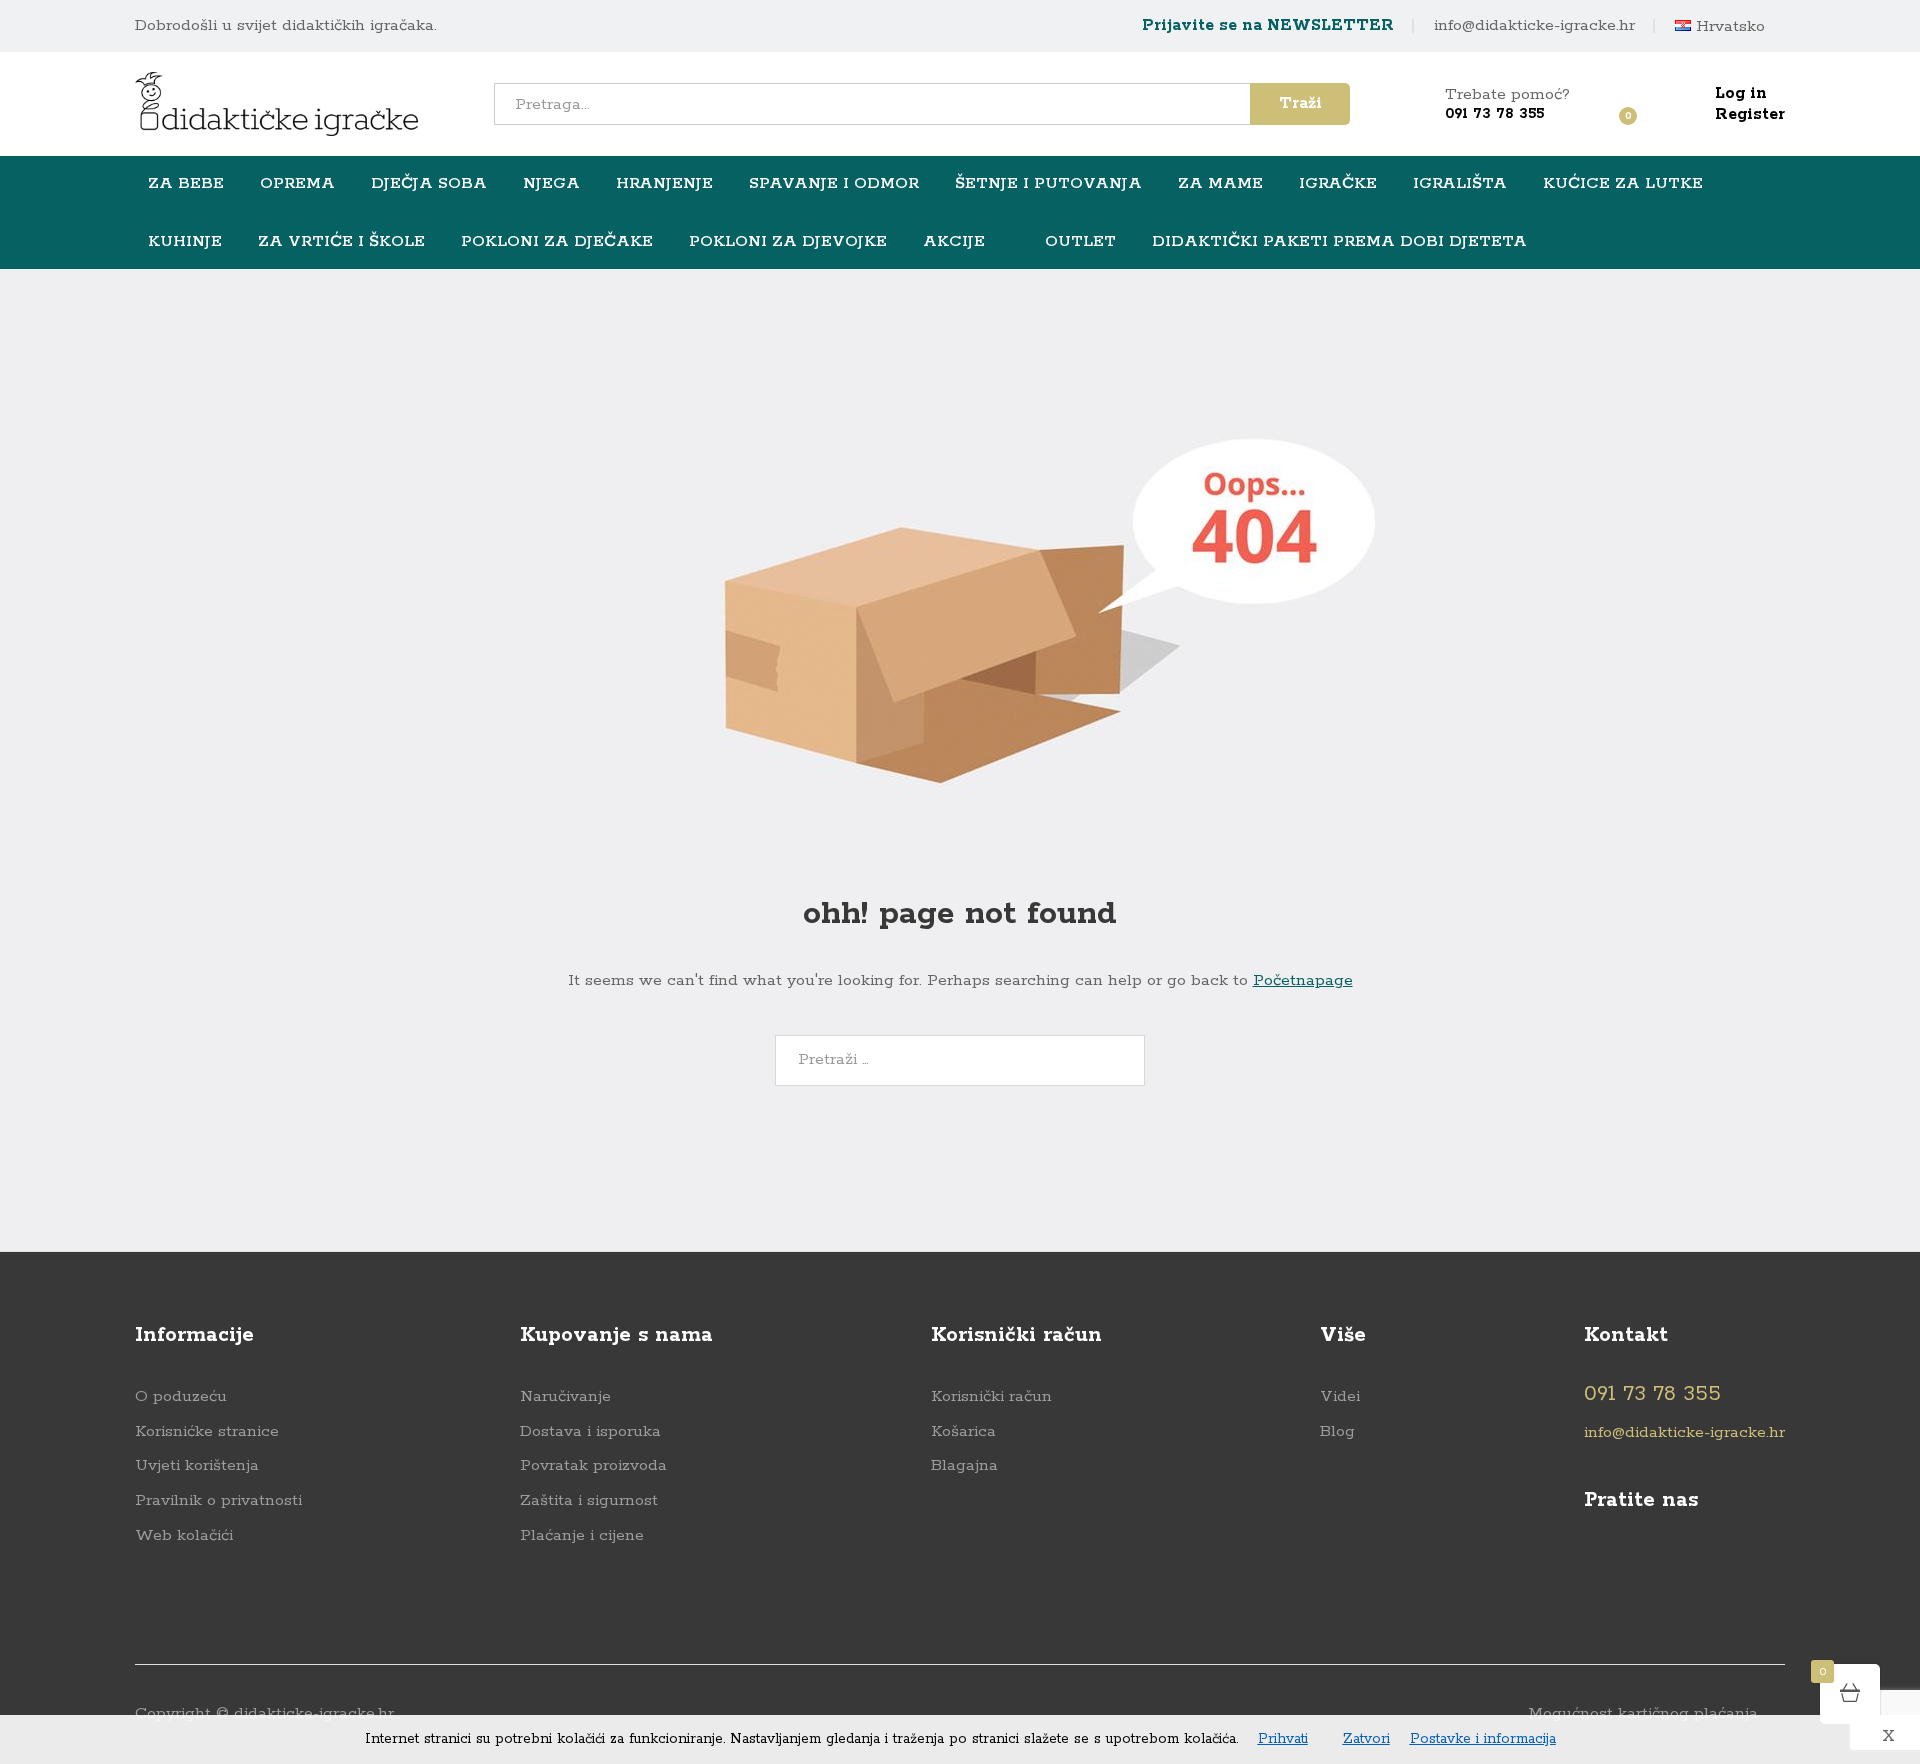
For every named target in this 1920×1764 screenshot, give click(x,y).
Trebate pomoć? (1507, 94)
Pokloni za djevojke (788, 242)
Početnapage (1303, 980)
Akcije (954, 242)
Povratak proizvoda (593, 1465)
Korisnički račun (991, 1396)
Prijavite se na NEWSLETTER (1268, 25)
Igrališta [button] (1460, 184)
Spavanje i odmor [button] (834, 184)
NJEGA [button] (551, 184)
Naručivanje (565, 1396)
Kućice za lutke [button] (1623, 184)
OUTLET (1080, 241)
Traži (1300, 103)
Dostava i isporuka (590, 1431)
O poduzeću (181, 1396)
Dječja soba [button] (429, 184)
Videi (1340, 1396)
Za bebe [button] (186, 184)
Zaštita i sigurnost (589, 1500)
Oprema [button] (297, 184)
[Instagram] (1671, 1565)
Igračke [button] (1338, 184)
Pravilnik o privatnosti (218, 1500)
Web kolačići (184, 1535)
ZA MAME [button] (1220, 184)
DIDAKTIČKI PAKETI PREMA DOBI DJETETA (1339, 242)
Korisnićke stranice (207, 1431)
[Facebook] (1593, 1565)
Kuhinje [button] (185, 242)
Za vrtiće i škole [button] (341, 242)
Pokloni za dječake (557, 242)
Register (1750, 114)
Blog (1337, 1431)
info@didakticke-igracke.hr (1534, 25)
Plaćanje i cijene (582, 1535)
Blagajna (964, 1465)
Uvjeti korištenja (197, 1465)
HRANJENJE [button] (664, 184)
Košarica (963, 1431)
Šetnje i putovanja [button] (1048, 184)
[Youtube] (1632, 1565)
